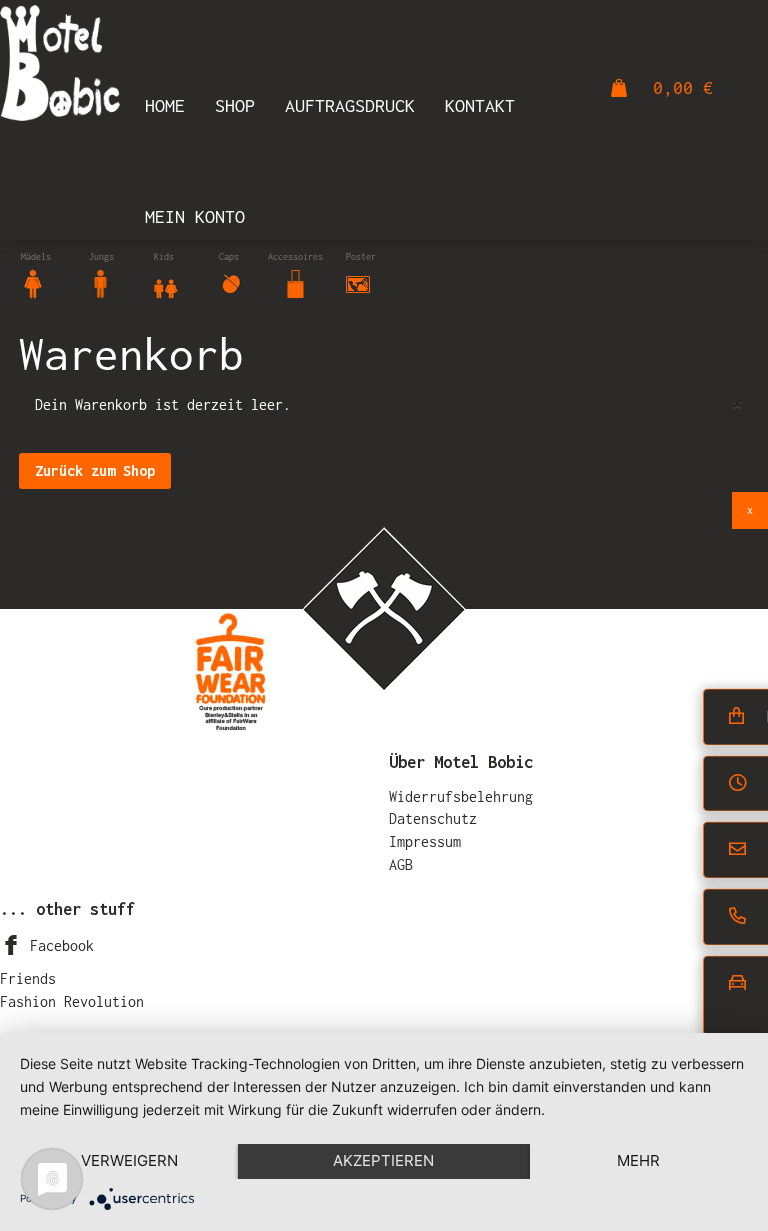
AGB (401, 864)
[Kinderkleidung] (166, 282)
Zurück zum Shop (95, 470)
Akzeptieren (383, 1160)
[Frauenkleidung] (33, 282)
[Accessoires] (296, 282)
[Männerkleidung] (101, 282)
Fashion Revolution (72, 1001)
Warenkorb (131, 353)
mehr (638, 1160)
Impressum (425, 841)
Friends (28, 978)
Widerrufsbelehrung (461, 796)
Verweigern (129, 1160)
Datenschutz (433, 818)
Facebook (58, 945)
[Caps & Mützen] (231, 282)
